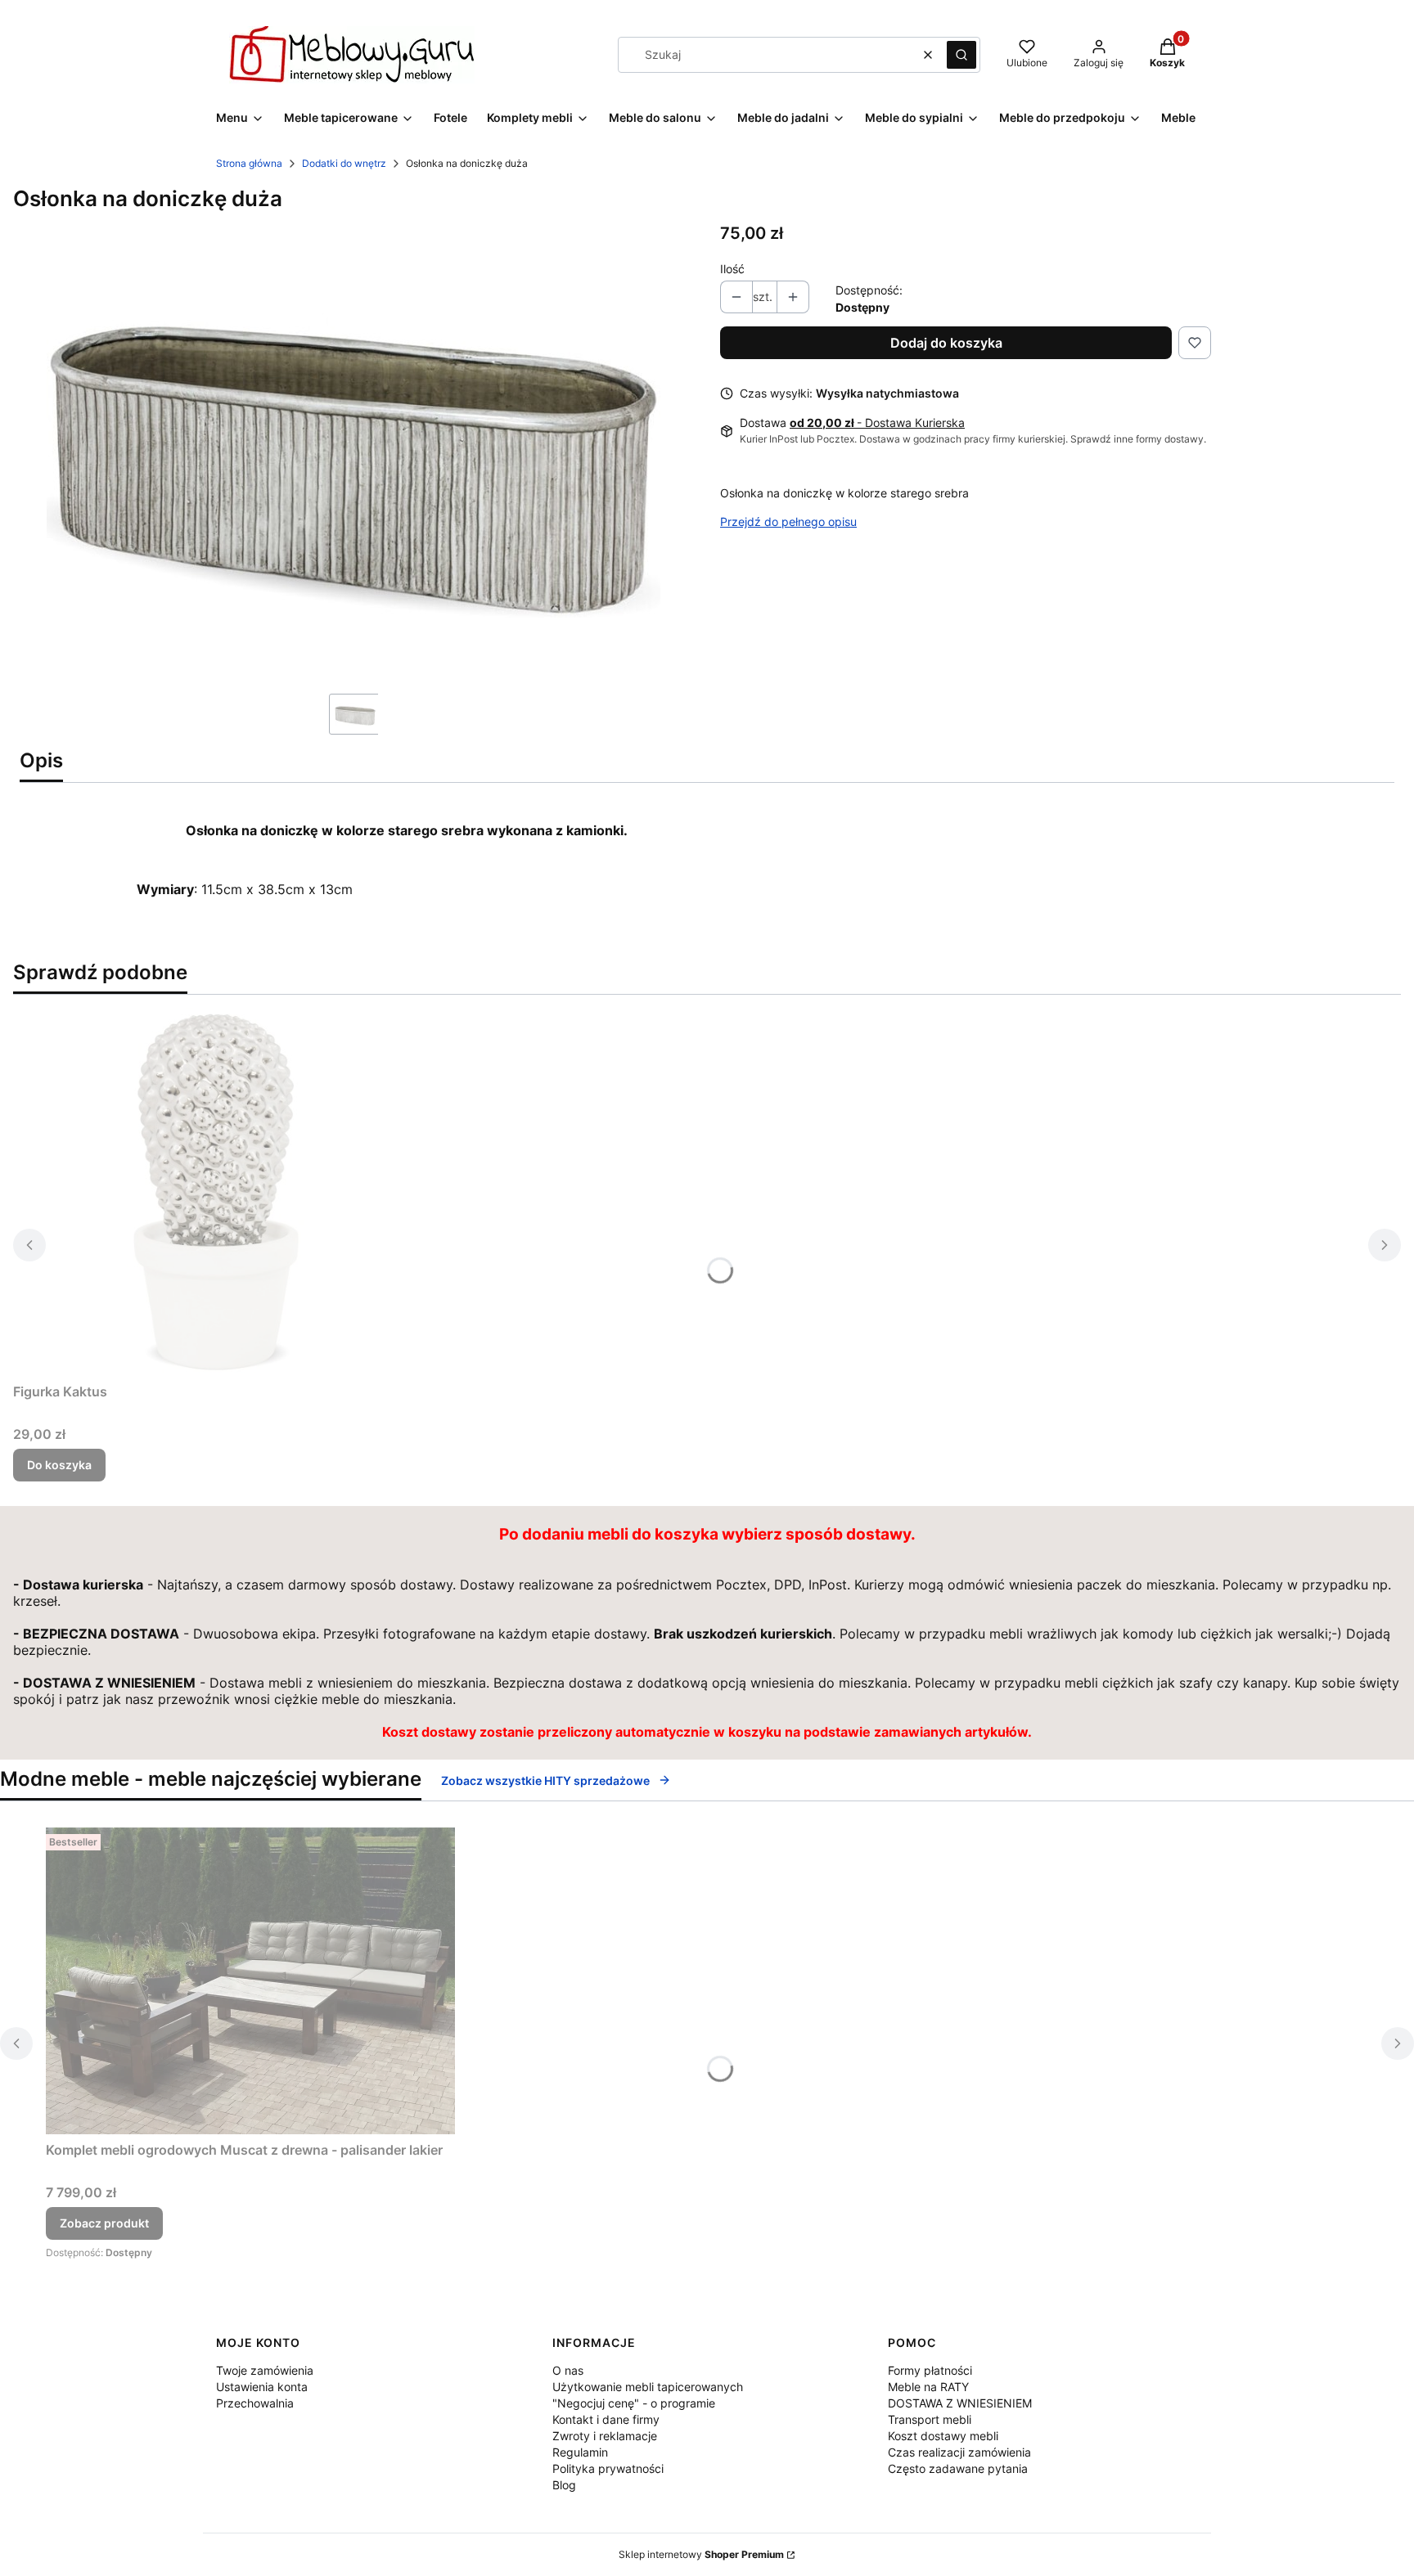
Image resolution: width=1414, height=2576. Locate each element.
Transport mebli (930, 2419)
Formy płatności (930, 2370)
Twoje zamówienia (265, 2370)
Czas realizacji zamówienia (959, 2452)
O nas (568, 2370)
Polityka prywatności (608, 2468)
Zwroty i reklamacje (605, 2436)
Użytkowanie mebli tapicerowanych (648, 2387)
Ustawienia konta (262, 2387)
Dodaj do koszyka (946, 343)
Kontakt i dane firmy (606, 2419)
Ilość (732, 269)
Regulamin (580, 2452)
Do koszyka (59, 1465)
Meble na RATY (928, 2387)
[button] (961, 55)
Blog (564, 2485)
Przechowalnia (255, 2403)
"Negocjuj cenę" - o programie (634, 2403)
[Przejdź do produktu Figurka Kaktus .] (218, 1192)
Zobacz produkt (104, 2223)
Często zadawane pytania (958, 2468)
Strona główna (249, 163)
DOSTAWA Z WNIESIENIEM (960, 2403)
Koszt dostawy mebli (943, 2436)
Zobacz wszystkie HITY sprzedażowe (545, 1780)
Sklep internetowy (701, 2554)
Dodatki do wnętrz (344, 163)
